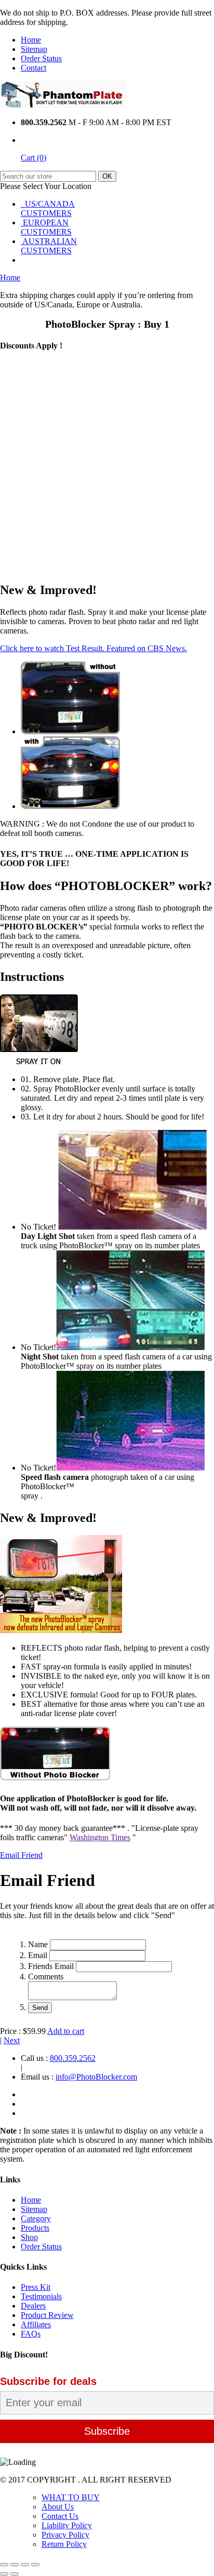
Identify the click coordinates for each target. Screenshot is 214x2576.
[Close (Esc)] (4, 2565)
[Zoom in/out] (35, 2565)
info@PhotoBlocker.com (96, 2077)
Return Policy (64, 2544)
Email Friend (21, 1855)
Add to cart (66, 2031)
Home (31, 40)
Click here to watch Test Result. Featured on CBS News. (93, 648)
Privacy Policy (65, 2535)
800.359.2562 (73, 2058)
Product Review (47, 2315)
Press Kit (36, 2287)
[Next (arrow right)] (15, 2574)
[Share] (15, 2565)
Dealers (33, 2306)
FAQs (31, 2334)
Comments (46, 1977)
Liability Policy (67, 2525)
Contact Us (60, 2516)
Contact (34, 68)
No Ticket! (39, 1227)
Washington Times (100, 1837)
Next (12, 2040)
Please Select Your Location (46, 186)
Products (35, 2228)
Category (36, 2218)
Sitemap (34, 49)
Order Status (41, 58)
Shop (29, 2237)
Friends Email (51, 1966)
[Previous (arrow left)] (4, 2574)
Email (38, 1955)
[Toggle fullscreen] (25, 2565)
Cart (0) (34, 158)
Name (38, 1944)
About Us (58, 2507)
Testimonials (41, 2296)
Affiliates (36, 2324)
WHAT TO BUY (71, 2497)
